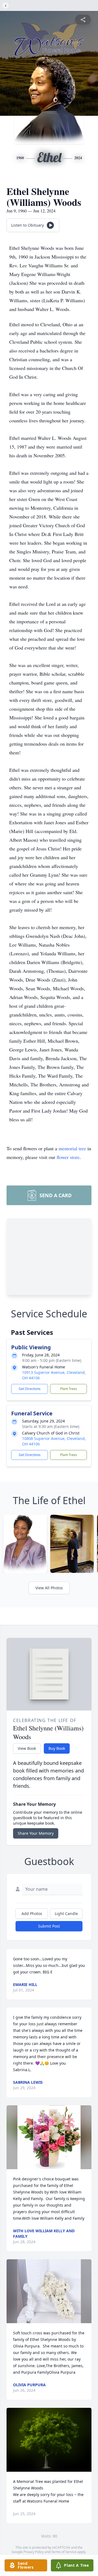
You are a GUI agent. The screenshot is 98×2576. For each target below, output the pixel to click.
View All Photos (49, 1588)
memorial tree (72, 1148)
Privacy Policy (34, 2552)
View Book (27, 1748)
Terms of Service (64, 2552)
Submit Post (49, 1926)
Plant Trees (69, 1389)
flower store (68, 1157)
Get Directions (30, 1389)
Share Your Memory (36, 1833)
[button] (49, 2137)
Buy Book (57, 1748)
